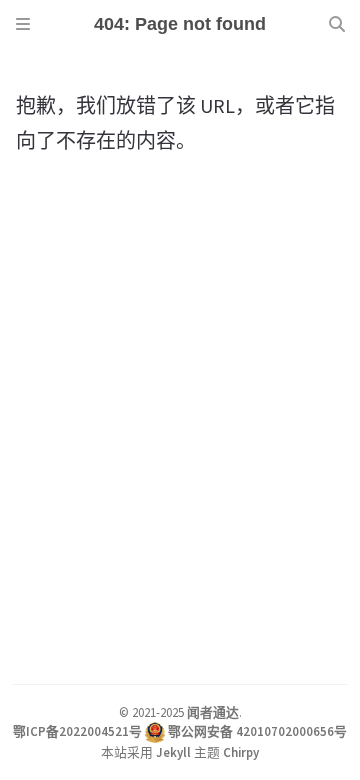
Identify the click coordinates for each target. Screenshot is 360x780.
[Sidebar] (23, 24)
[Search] (337, 24)
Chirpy (241, 752)
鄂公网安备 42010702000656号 (257, 731)
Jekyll (173, 752)
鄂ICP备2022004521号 (77, 731)
